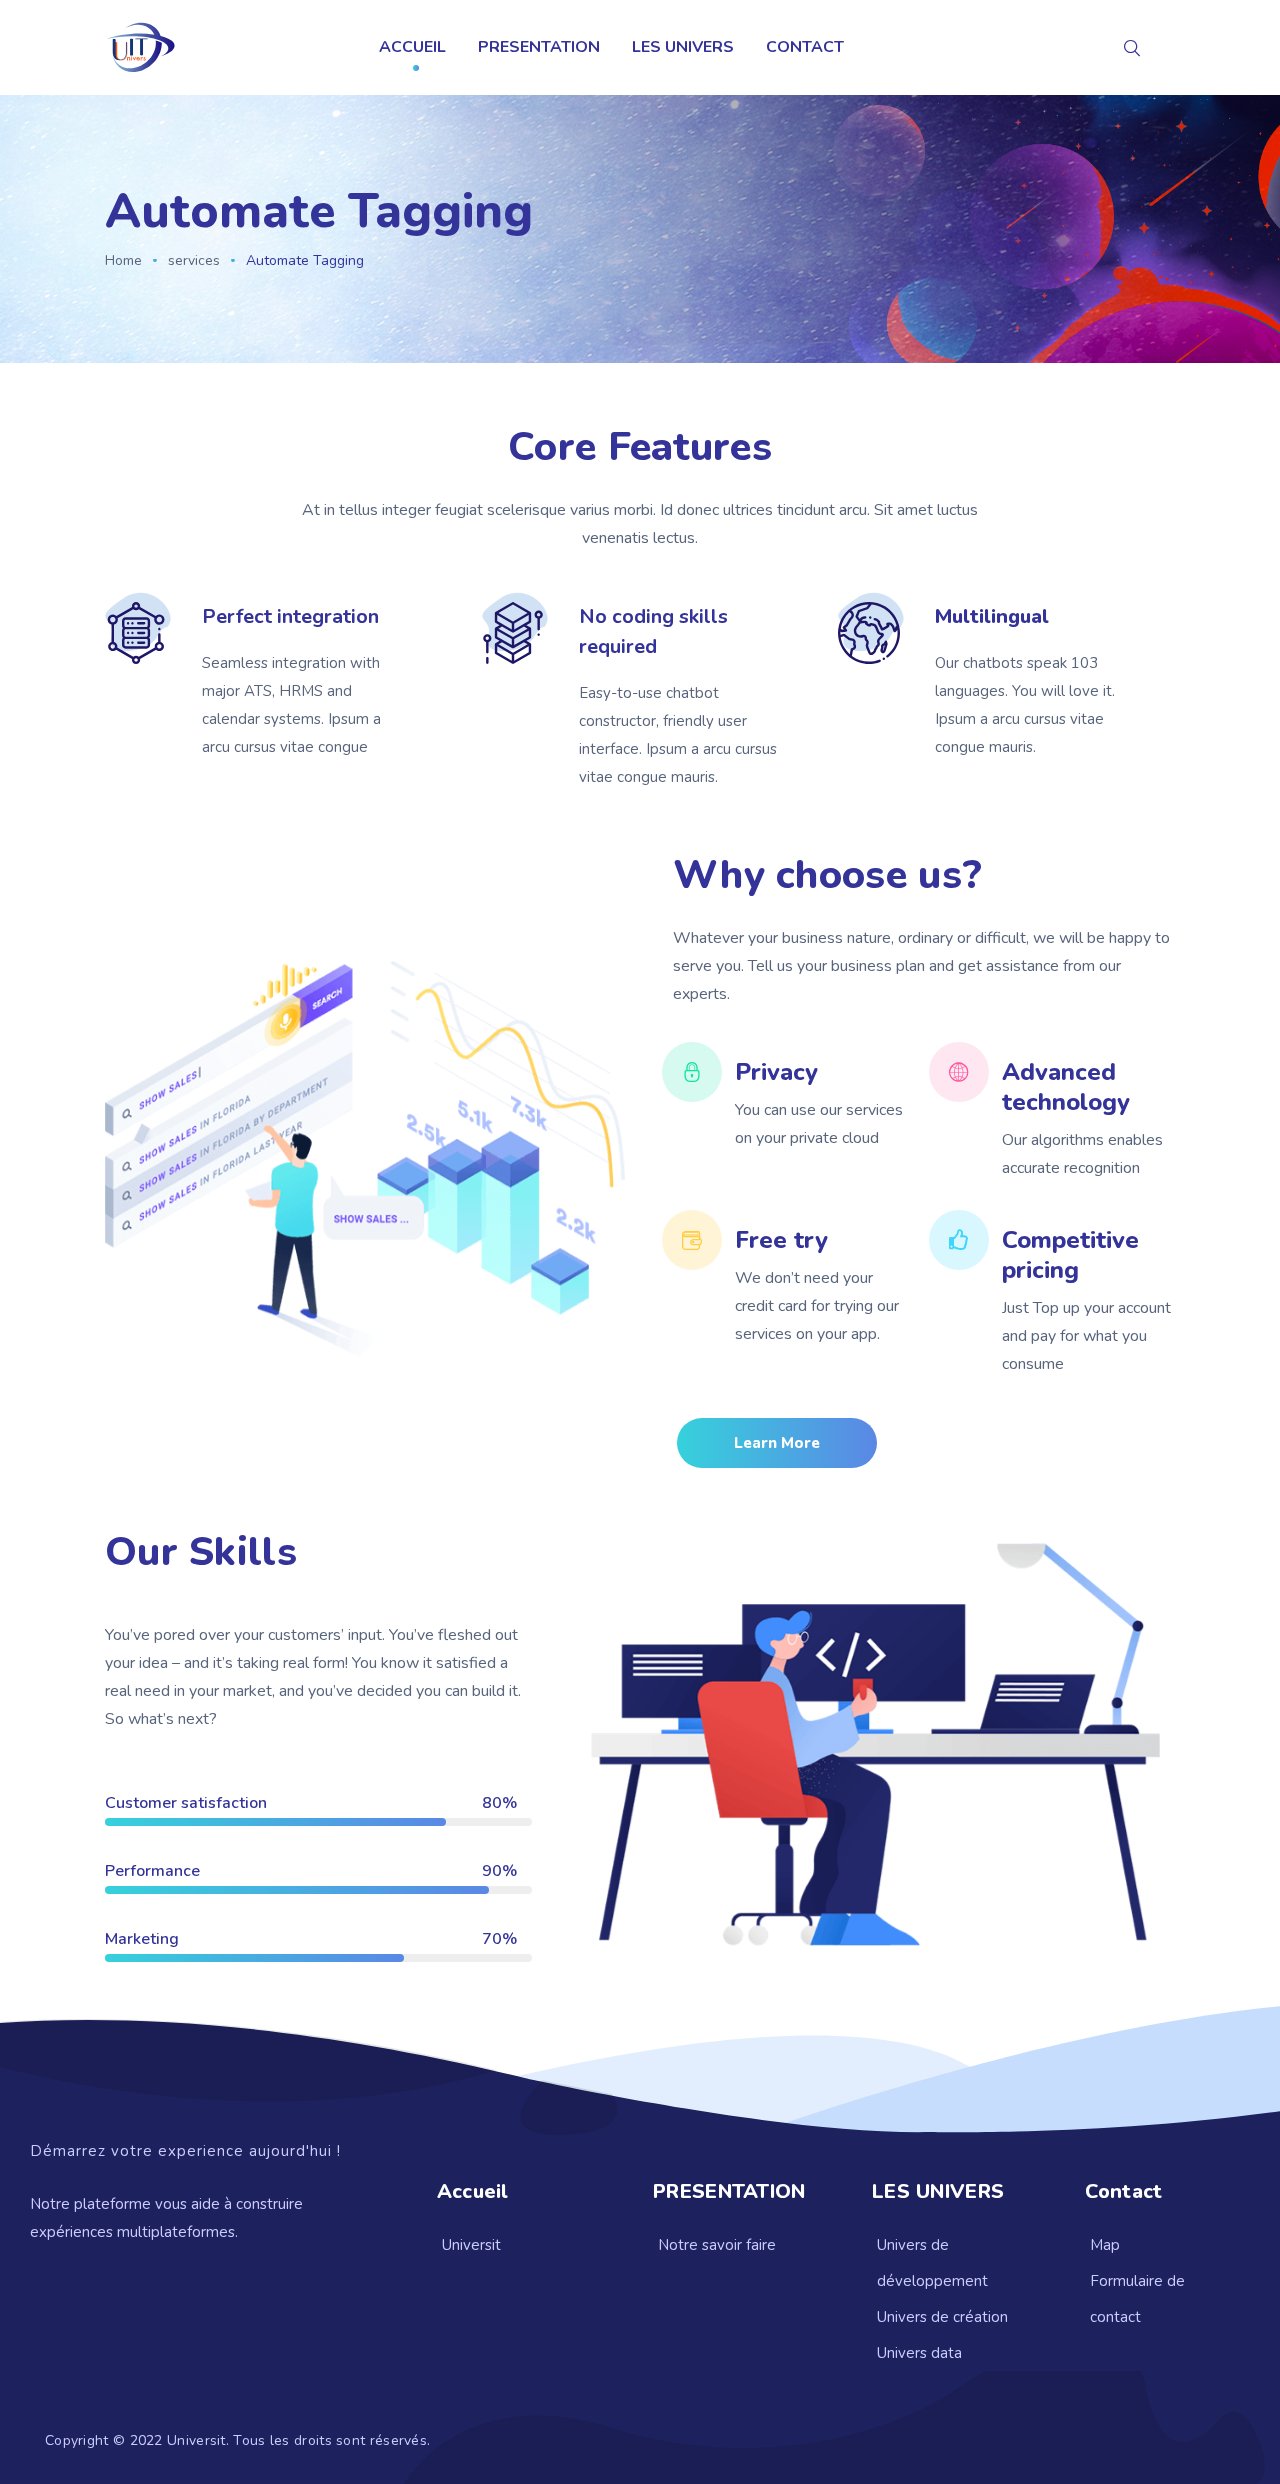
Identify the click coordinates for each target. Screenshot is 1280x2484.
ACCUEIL (412, 47)
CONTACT (805, 47)
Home (123, 260)
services (194, 260)
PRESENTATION (539, 47)
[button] (777, 1443)
